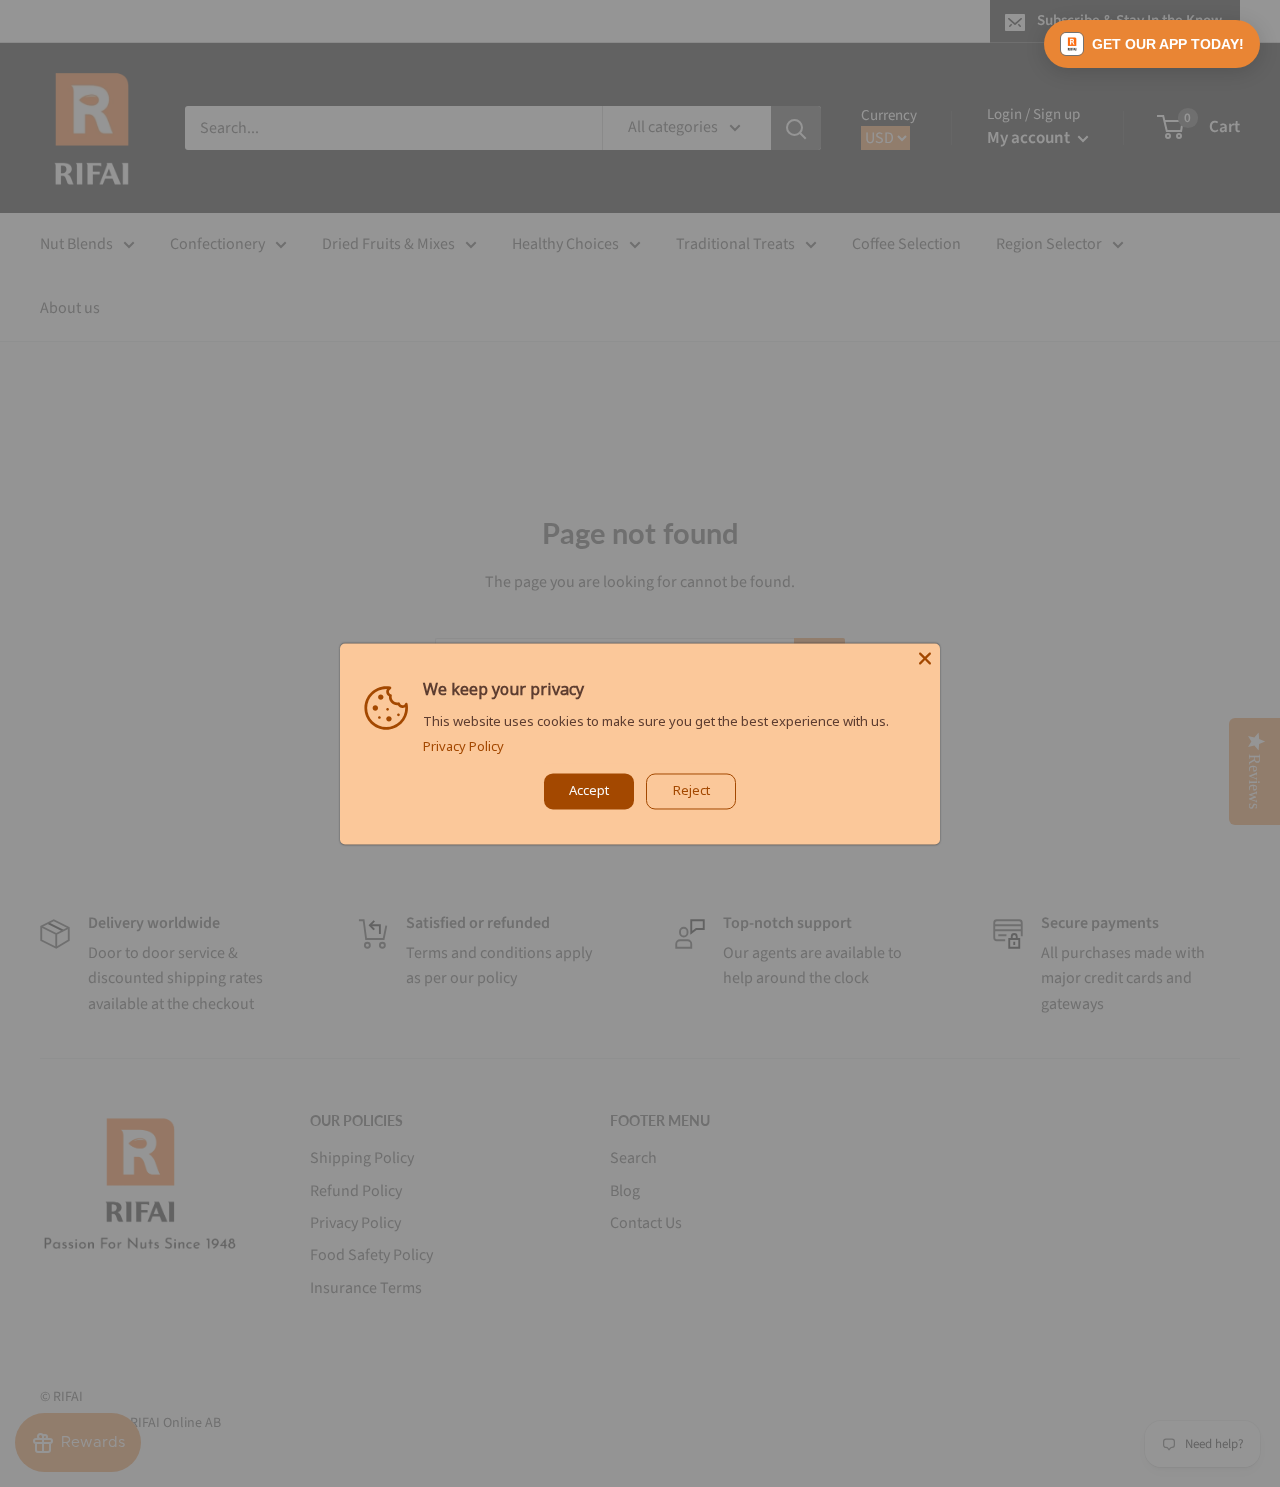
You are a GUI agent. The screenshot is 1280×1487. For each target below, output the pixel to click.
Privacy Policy (463, 746)
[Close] (925, 658)
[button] (1152, 44)
